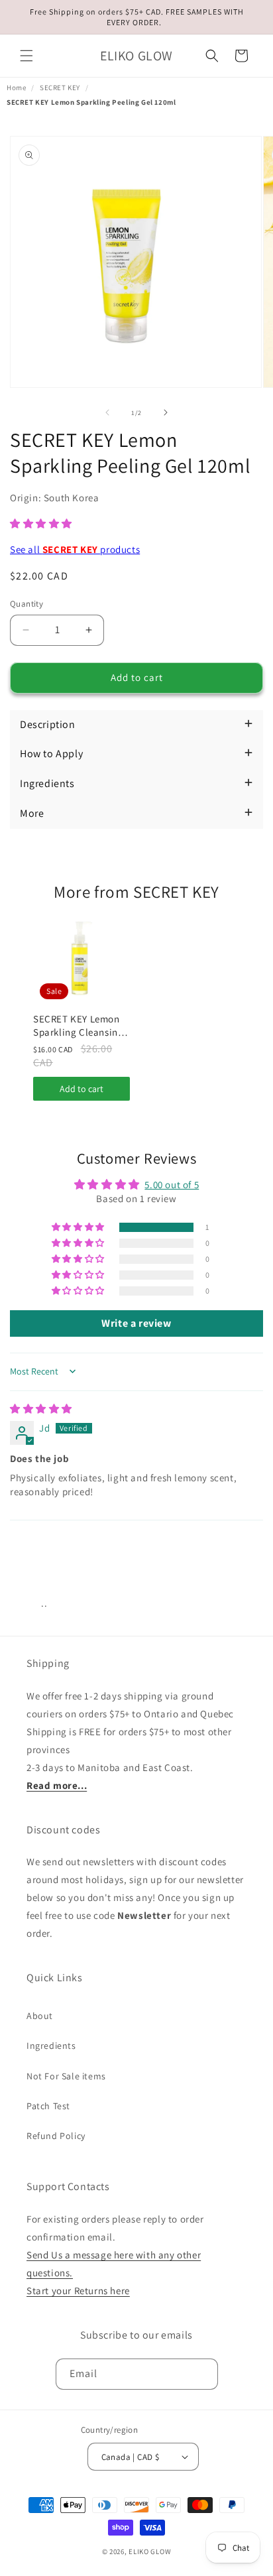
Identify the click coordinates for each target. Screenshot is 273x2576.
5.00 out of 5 (172, 1185)
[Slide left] (107, 412)
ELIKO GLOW (150, 2551)
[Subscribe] (203, 2374)
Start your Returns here (78, 2291)
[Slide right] (166, 412)
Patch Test (48, 2106)
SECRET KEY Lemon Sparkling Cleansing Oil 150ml (78, 1025)
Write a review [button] (136, 1323)
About (40, 2016)
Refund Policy (56, 2136)
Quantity (27, 604)
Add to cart (82, 1089)
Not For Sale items (66, 2076)
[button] (27, 56)
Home (16, 88)
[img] (41, 1409)
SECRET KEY (60, 88)
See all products (75, 549)
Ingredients (51, 2046)
